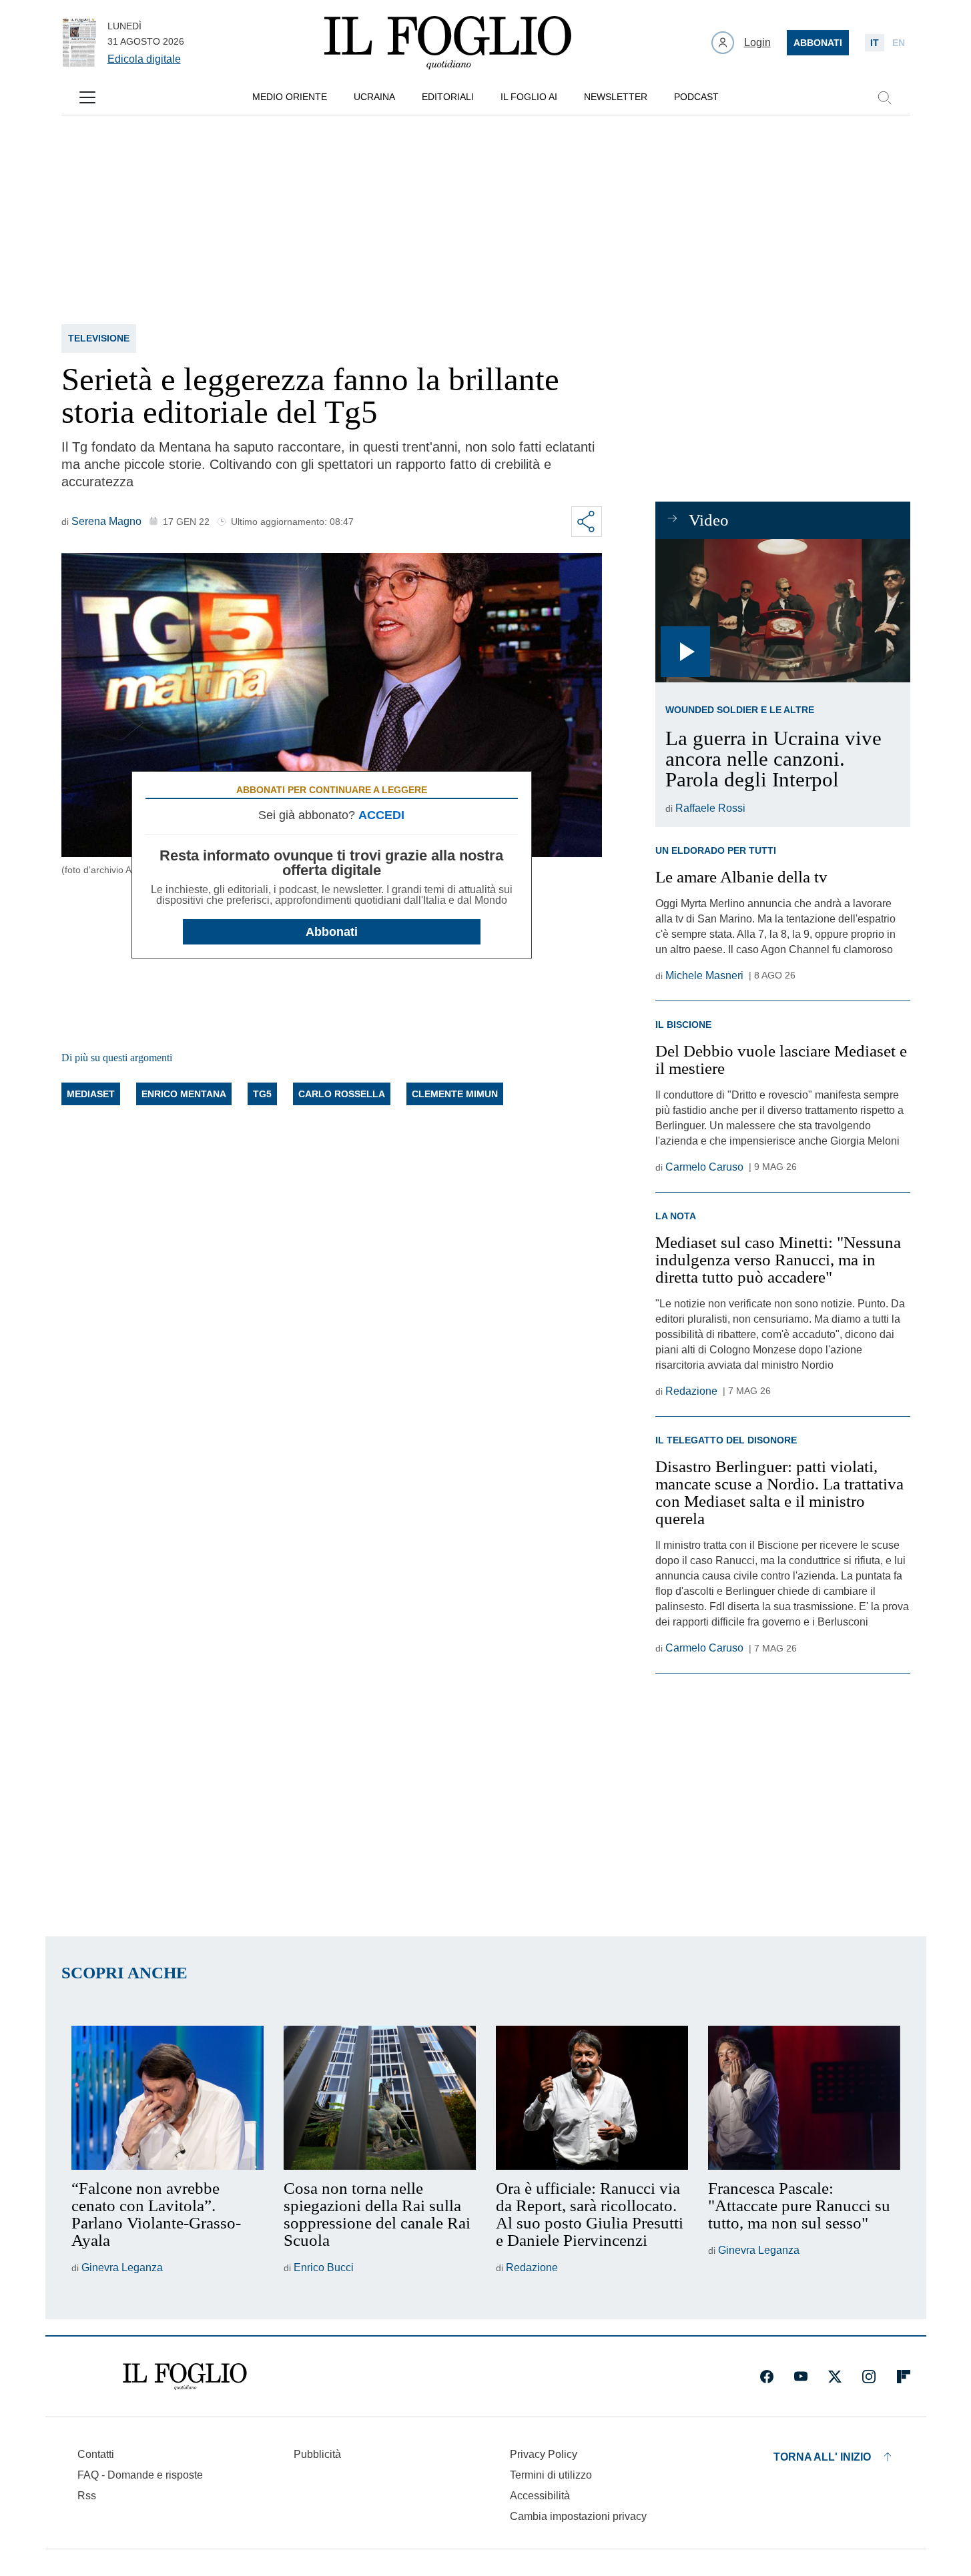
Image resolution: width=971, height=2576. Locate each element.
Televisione (99, 338)
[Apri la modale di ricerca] (884, 97)
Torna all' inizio (822, 2457)
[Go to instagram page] (869, 2377)
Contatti (96, 2454)
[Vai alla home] (448, 43)
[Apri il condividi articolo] (587, 522)
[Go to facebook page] (767, 2377)
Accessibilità (540, 2496)
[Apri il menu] (87, 97)
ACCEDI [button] (381, 815)
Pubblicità (317, 2454)
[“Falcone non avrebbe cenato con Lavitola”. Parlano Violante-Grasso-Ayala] (168, 2098)
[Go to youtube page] (801, 2377)
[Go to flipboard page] (904, 2377)
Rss (87, 2496)
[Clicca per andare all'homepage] (185, 2377)
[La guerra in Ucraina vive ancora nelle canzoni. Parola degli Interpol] (782, 611)
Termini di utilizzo (551, 2475)
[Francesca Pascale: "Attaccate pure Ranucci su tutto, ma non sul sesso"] (804, 2098)
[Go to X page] (835, 2377)
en (899, 43)
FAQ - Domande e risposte (140, 2475)
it (875, 43)
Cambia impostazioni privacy (578, 2517)
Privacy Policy (544, 2454)
